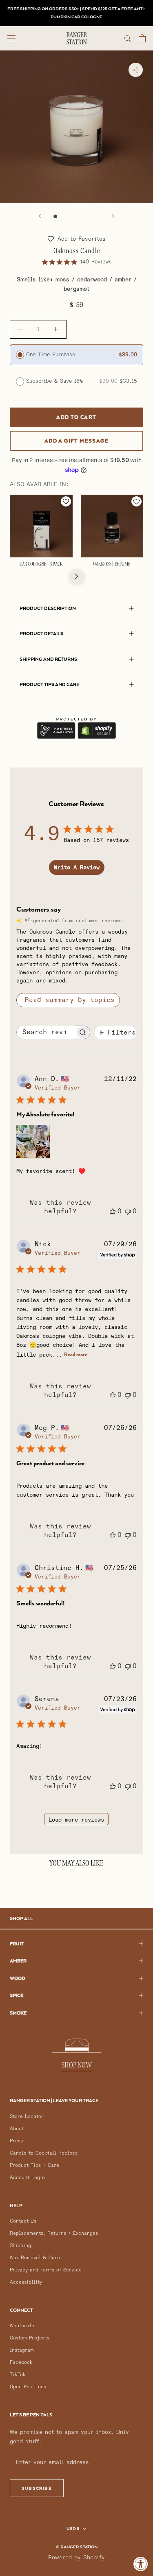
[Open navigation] (11, 38)
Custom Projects (30, 2338)
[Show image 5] (90, 216)
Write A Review (77, 867)
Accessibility (26, 2282)
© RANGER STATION (77, 2547)
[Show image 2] (64, 216)
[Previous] (40, 216)
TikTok (18, 2375)
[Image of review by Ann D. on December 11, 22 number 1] (33, 1142)
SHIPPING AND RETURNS (48, 659)
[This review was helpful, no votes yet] (113, 1211)
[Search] (128, 38)
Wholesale (22, 2326)
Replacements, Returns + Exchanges (54, 2233)
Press (16, 2141)
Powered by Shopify (76, 2557)
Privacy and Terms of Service (46, 2270)
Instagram (22, 2350)
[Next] (113, 216)
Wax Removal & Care (35, 2258)
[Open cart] (142, 38)
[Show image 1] (55, 216)
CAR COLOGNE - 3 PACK (41, 564)
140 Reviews (96, 262)
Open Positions (28, 2387)
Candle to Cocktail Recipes (44, 2153)
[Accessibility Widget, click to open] (141, 2564)
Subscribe (37, 2488)
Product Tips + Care (34, 2165)
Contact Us (23, 2221)
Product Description (48, 608)
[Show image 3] (72, 216)
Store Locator (27, 2117)
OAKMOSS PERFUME (112, 564)
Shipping (20, 2246)
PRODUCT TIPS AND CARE (49, 684)
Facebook (21, 2362)
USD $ (73, 2528)
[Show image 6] (98, 216)
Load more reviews (76, 1820)
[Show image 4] (81, 216)
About (17, 2129)
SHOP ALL (21, 1918)
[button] (76, 239)
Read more (76, 1354)
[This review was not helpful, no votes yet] (128, 1211)
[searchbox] (46, 1032)
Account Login (27, 2178)
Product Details (41, 633)
